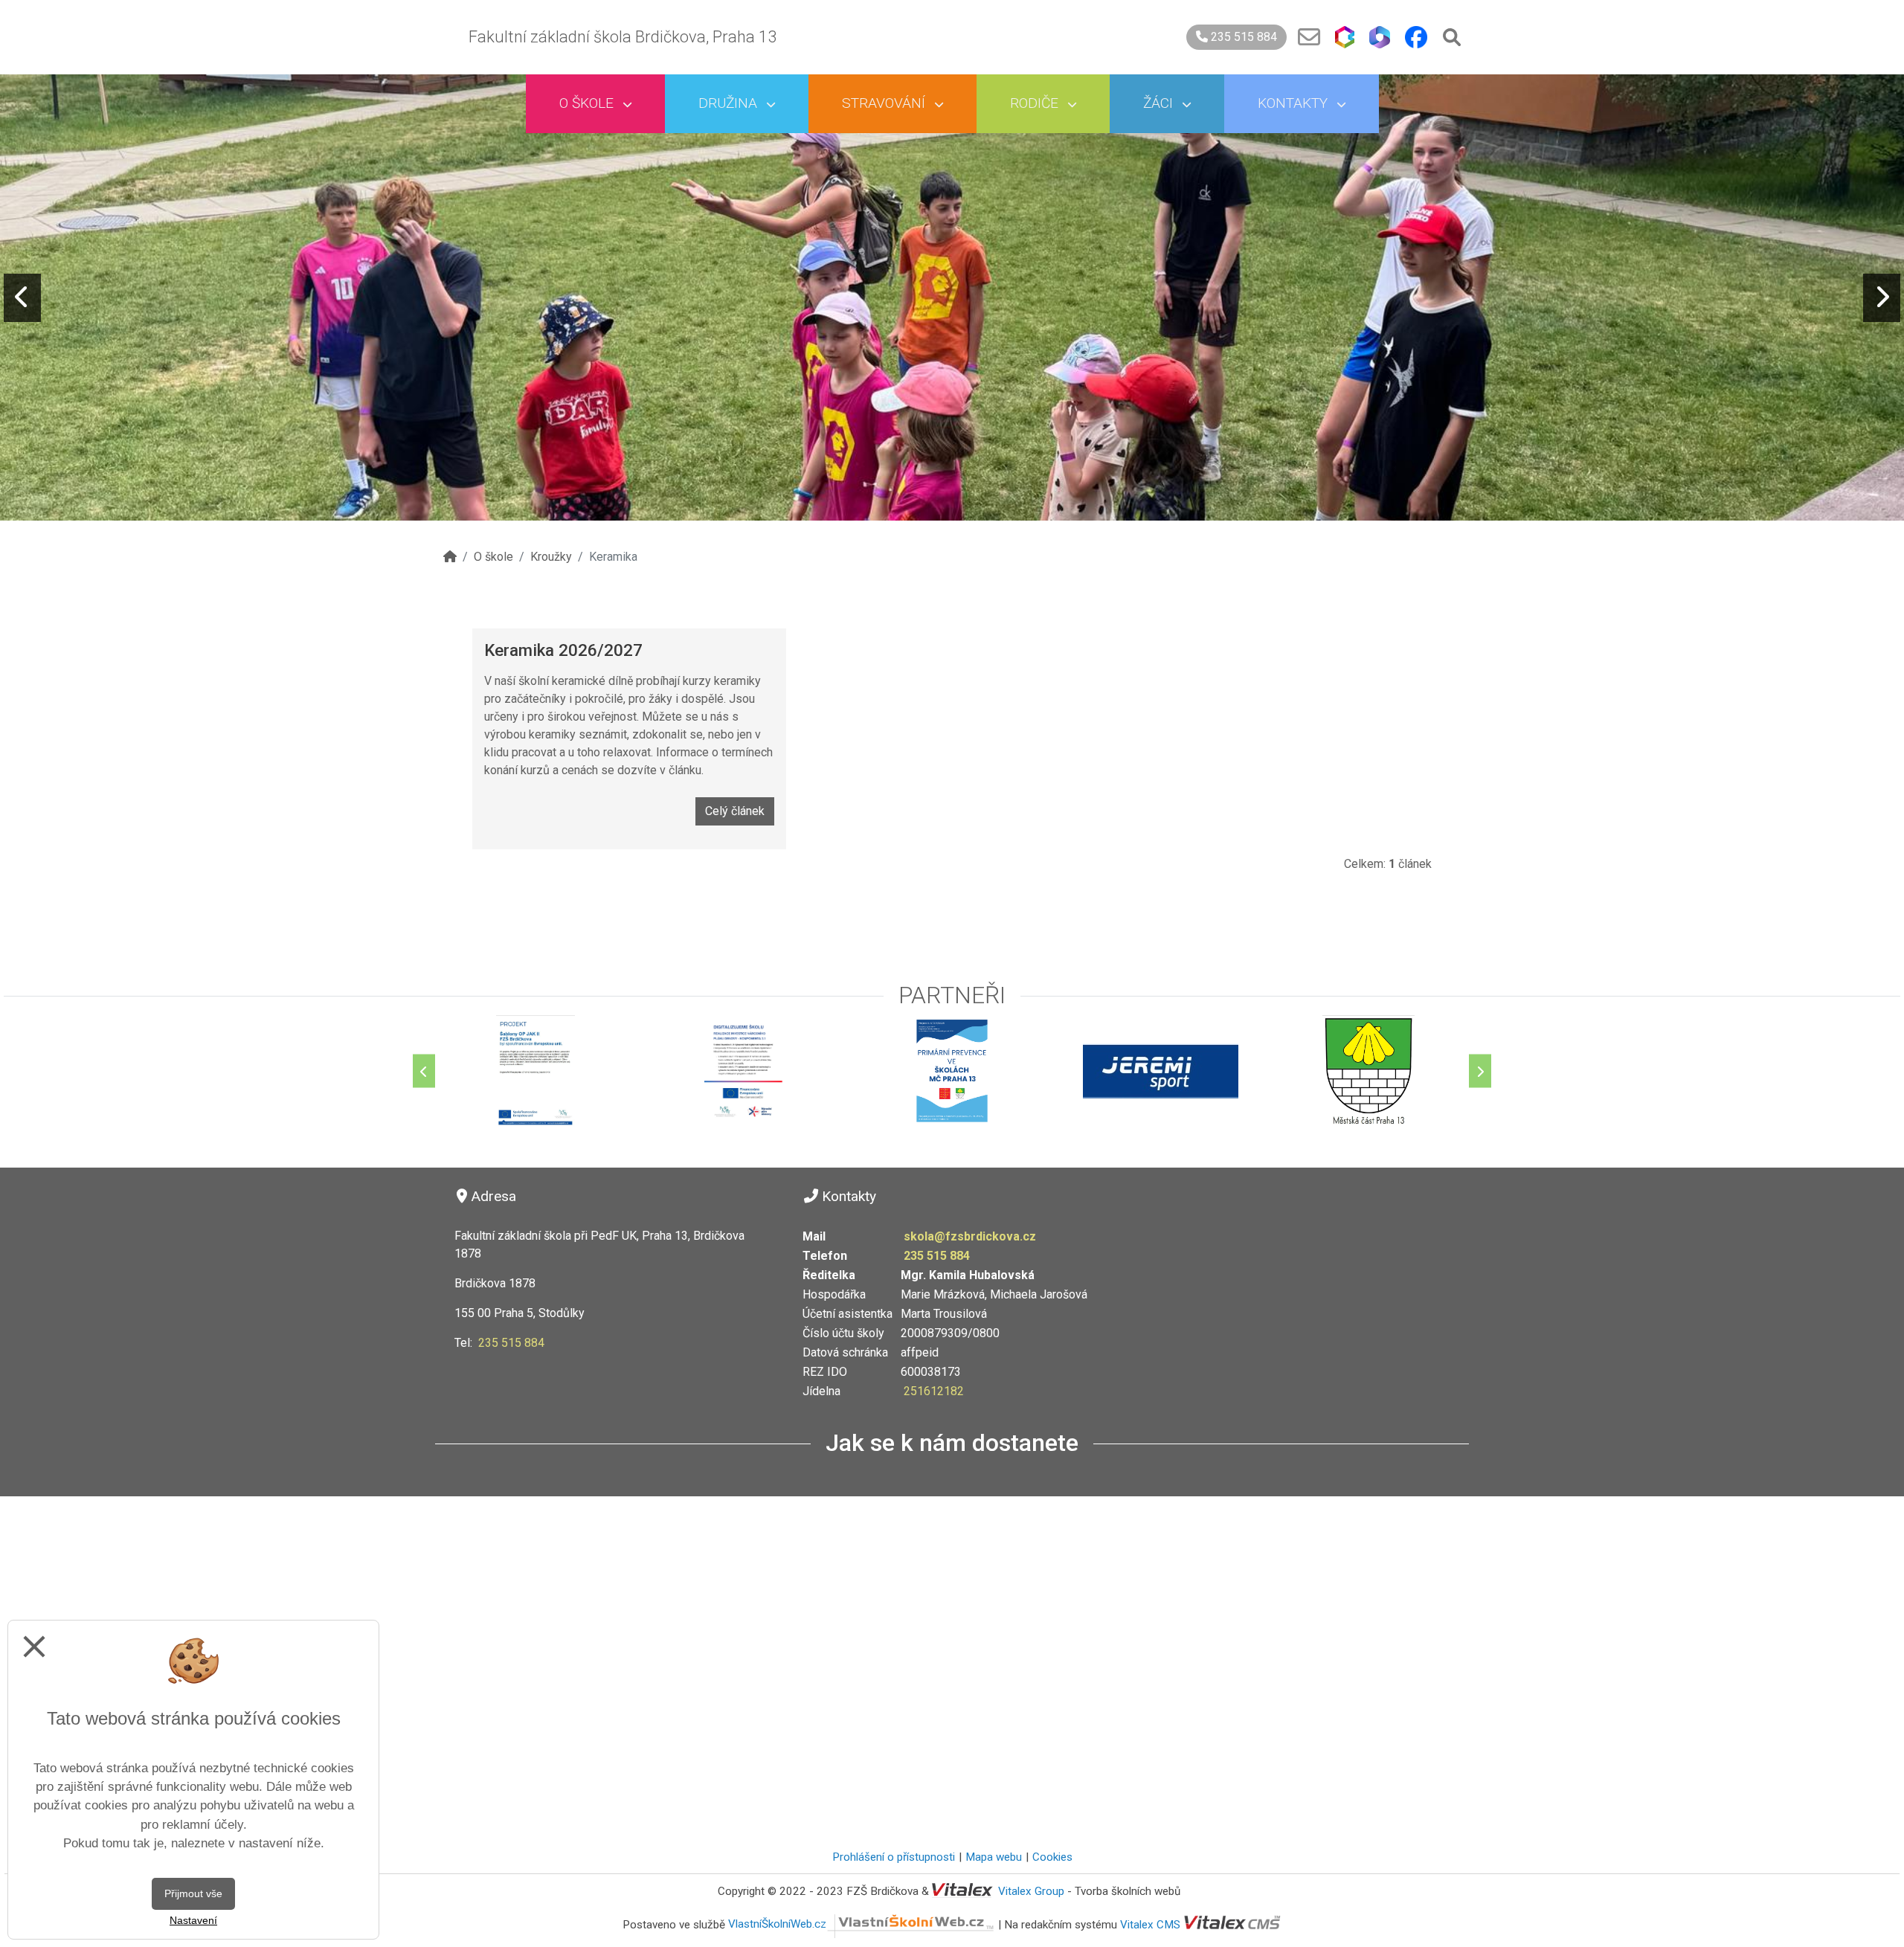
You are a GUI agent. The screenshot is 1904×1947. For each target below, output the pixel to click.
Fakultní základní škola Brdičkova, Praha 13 (623, 37)
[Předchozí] (424, 1071)
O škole (588, 103)
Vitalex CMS (1150, 1924)
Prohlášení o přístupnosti (894, 1857)
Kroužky (551, 557)
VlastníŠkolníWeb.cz (777, 1924)
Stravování (885, 103)
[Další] (1480, 1071)
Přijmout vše (193, 1893)
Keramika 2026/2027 (563, 650)
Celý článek (735, 811)
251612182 (934, 1391)
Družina (730, 103)
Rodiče (1036, 103)
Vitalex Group (1031, 1891)
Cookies (1052, 1857)
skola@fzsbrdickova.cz (970, 1236)
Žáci (1160, 103)
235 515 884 (1242, 37)
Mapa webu (994, 1857)
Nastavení (193, 1920)
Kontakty (1294, 103)
